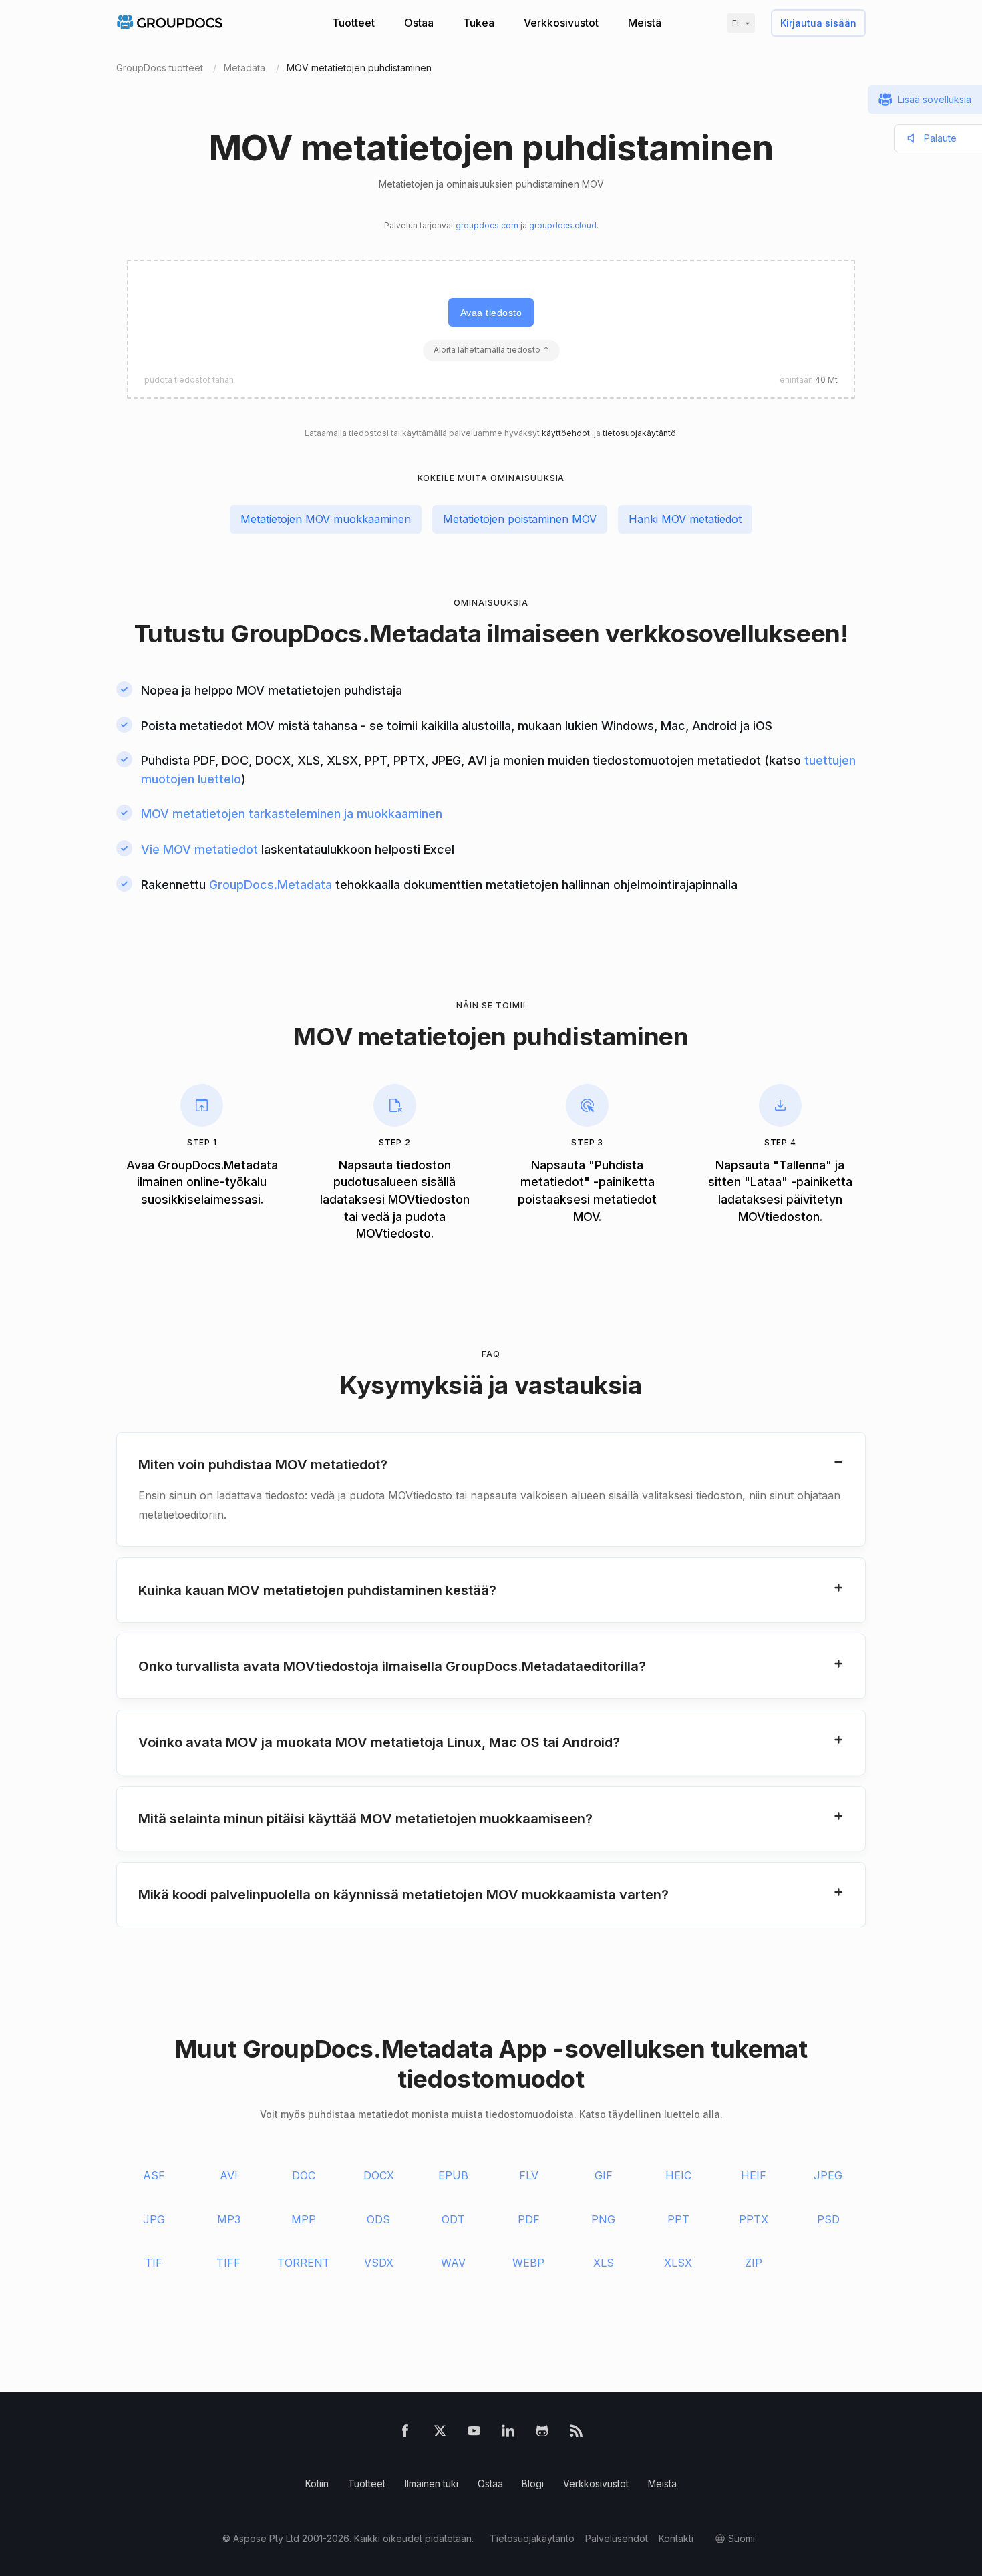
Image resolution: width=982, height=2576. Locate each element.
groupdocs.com (487, 225)
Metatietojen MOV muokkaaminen (326, 519)
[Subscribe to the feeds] (576, 2433)
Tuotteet (353, 23)
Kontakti (676, 2538)
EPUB (453, 2175)
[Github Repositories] (542, 2433)
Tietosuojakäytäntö (532, 2538)
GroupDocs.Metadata (356, 633)
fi (735, 23)
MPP (304, 2219)
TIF (154, 2263)
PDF (529, 2219)
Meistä (645, 23)
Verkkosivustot (561, 23)
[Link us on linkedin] (508, 2433)
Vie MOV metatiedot (199, 849)
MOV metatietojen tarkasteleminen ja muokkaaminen (292, 814)
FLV (529, 2175)
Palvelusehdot (617, 2538)
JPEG (828, 2175)
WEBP (528, 2263)
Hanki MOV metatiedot (685, 519)
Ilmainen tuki (432, 2483)
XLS (604, 2263)
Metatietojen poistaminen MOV (520, 519)
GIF (604, 2175)
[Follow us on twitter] (440, 2433)
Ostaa (419, 23)
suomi (742, 2538)
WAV (453, 2263)
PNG (603, 2219)
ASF (154, 2175)
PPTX (754, 2219)
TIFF (228, 2263)
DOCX (379, 2175)
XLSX (678, 2263)
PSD (828, 2219)
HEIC (678, 2175)
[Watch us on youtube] (474, 2433)
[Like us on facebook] (405, 2433)
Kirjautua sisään (818, 23)
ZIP (754, 2263)
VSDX (379, 2263)
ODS (378, 2219)
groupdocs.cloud (563, 225)
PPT (678, 2219)
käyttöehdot (566, 433)
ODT (453, 2219)
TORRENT (304, 2263)
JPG (154, 2219)
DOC (304, 2175)
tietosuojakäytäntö (639, 433)
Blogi (533, 2483)
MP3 (229, 2219)
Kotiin (317, 2483)
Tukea (479, 23)
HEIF (754, 2175)
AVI (229, 2175)
